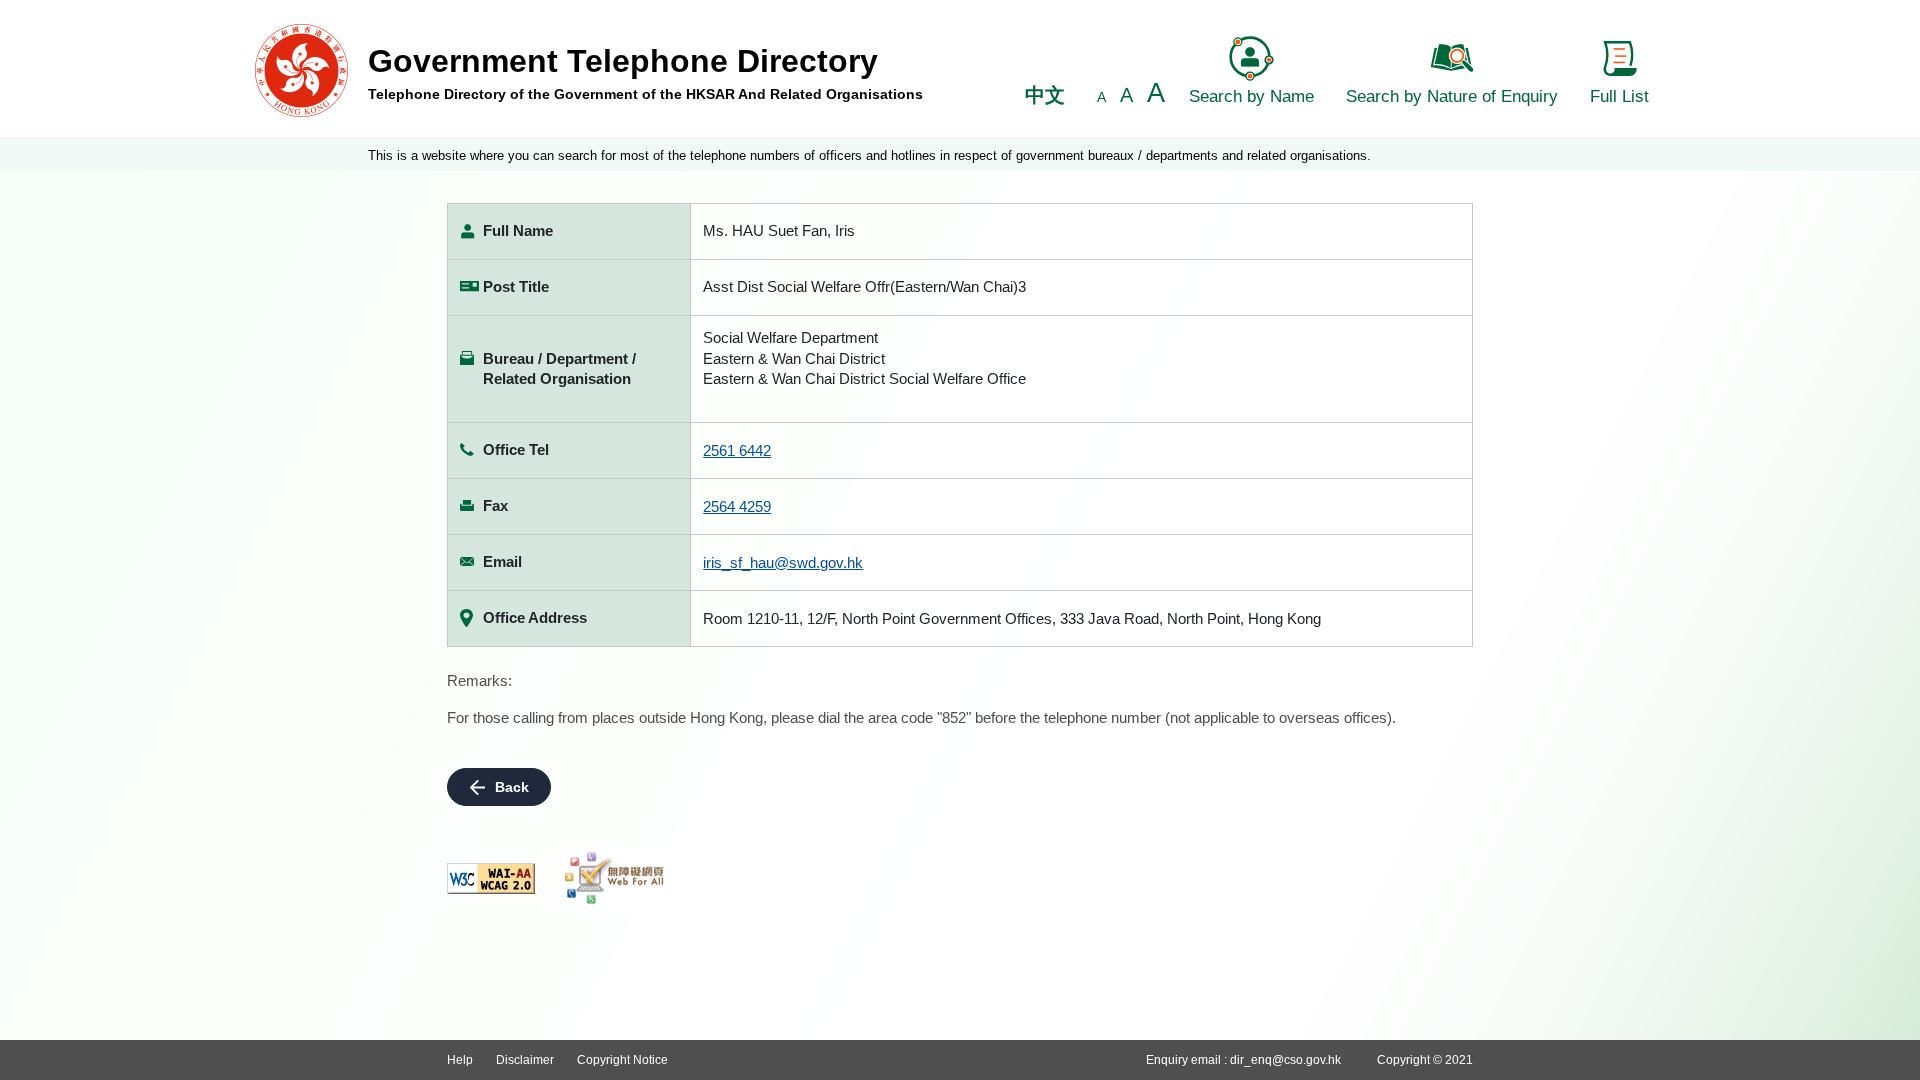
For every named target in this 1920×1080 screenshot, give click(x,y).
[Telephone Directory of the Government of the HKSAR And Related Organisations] (301, 69)
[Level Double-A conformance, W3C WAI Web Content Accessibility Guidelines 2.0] (491, 878)
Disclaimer (525, 1060)
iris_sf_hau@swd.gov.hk (783, 562)
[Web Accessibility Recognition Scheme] (615, 878)
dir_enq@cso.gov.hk (1285, 1060)
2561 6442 (737, 450)
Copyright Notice (622, 1060)
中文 (1045, 95)
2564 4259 (737, 506)
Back (512, 787)
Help (460, 1060)
